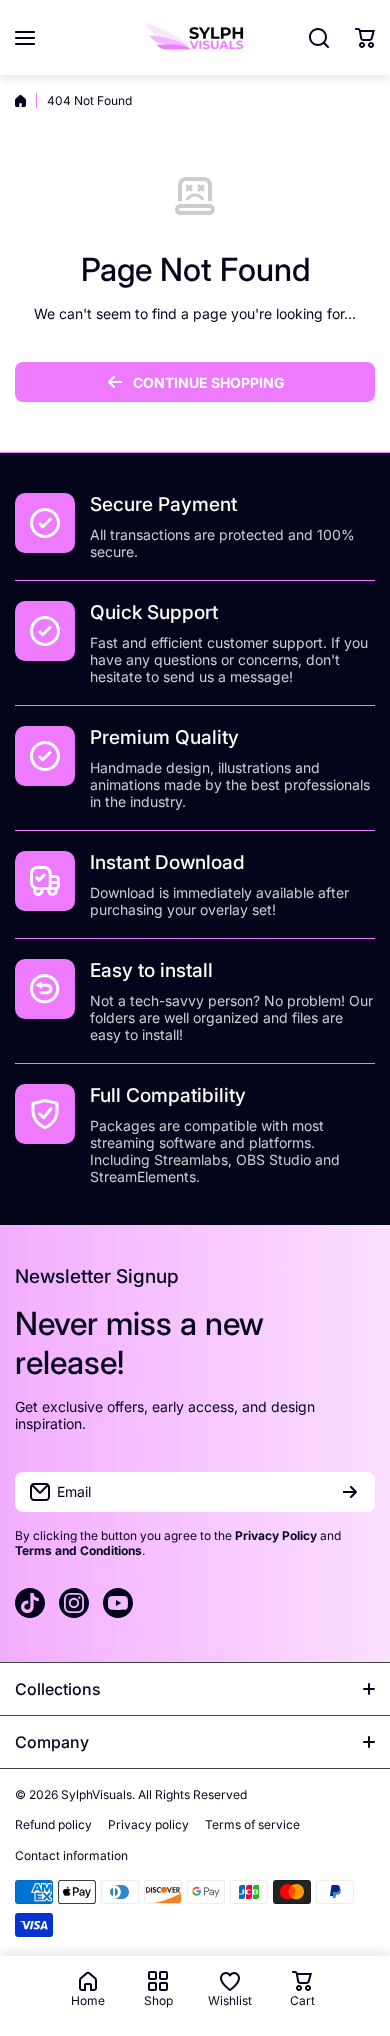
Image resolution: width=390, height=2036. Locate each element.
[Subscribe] (350, 1492)
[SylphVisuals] (195, 37)
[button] (365, 38)
